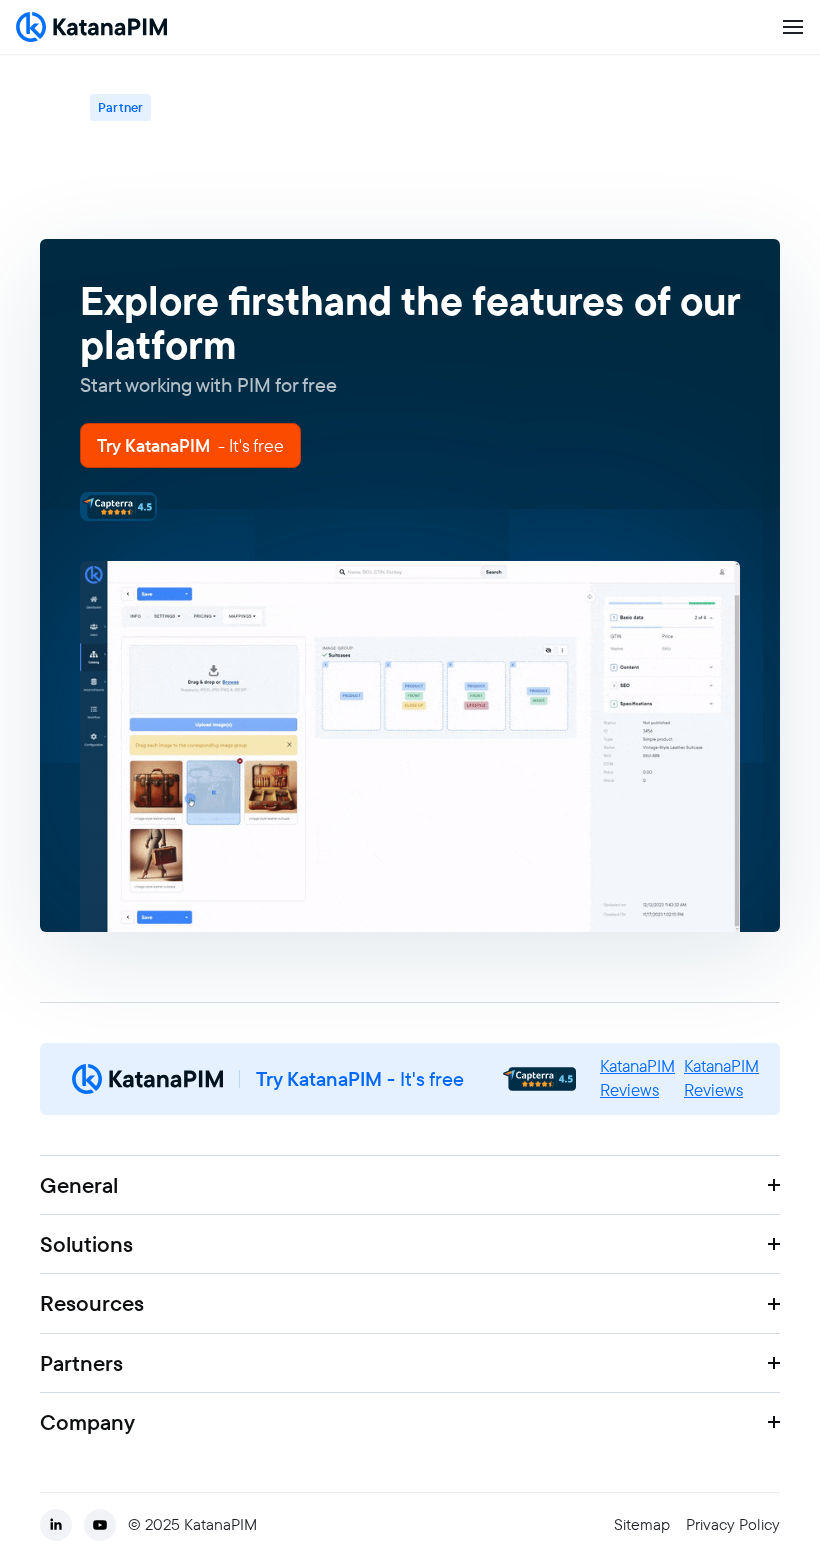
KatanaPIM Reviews (637, 1078)
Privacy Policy (733, 1524)
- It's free (360, 1079)
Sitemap (642, 1524)
